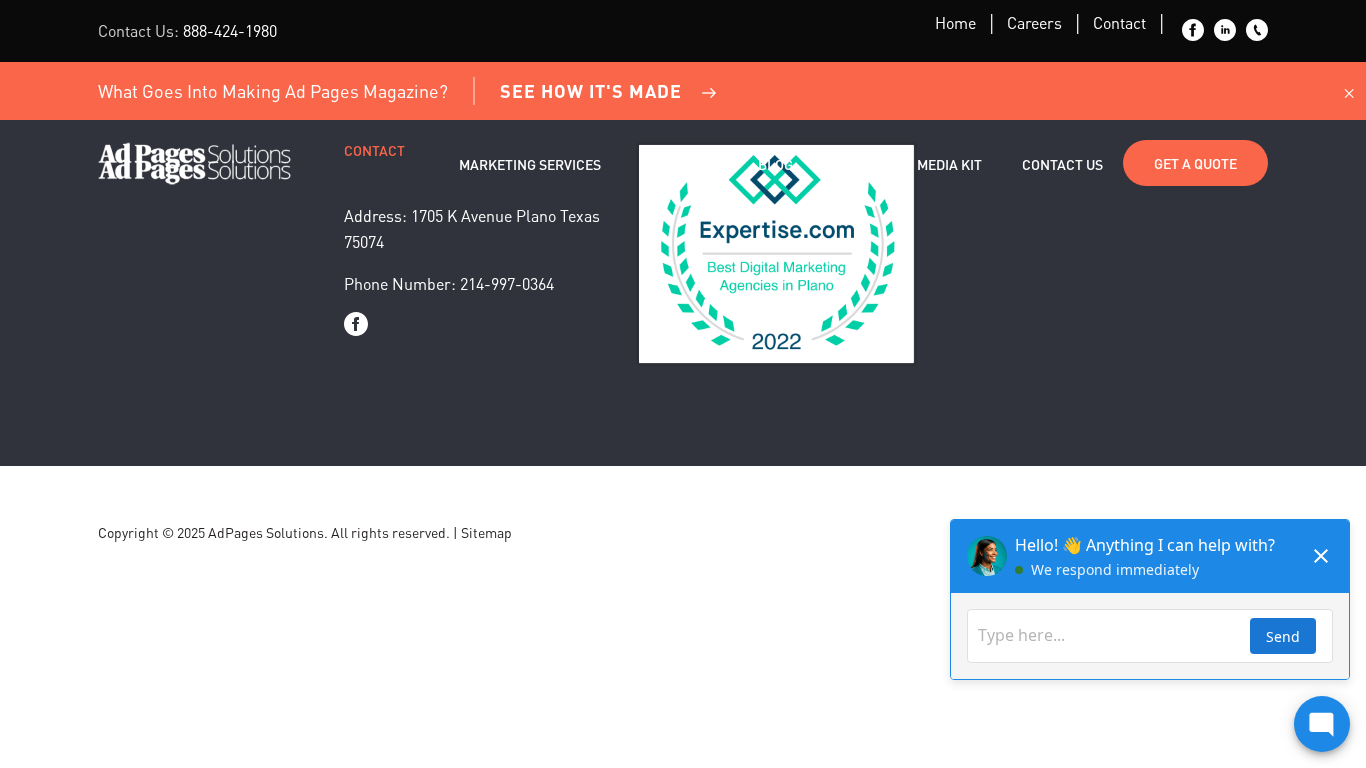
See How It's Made (591, 90)
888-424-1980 (230, 30)
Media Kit (949, 164)
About (855, 164)
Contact (1119, 22)
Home (955, 22)
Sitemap (486, 532)
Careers (1034, 22)
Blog (775, 164)
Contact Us (1062, 164)
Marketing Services (530, 164)
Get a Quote (1195, 163)
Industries (679, 164)
